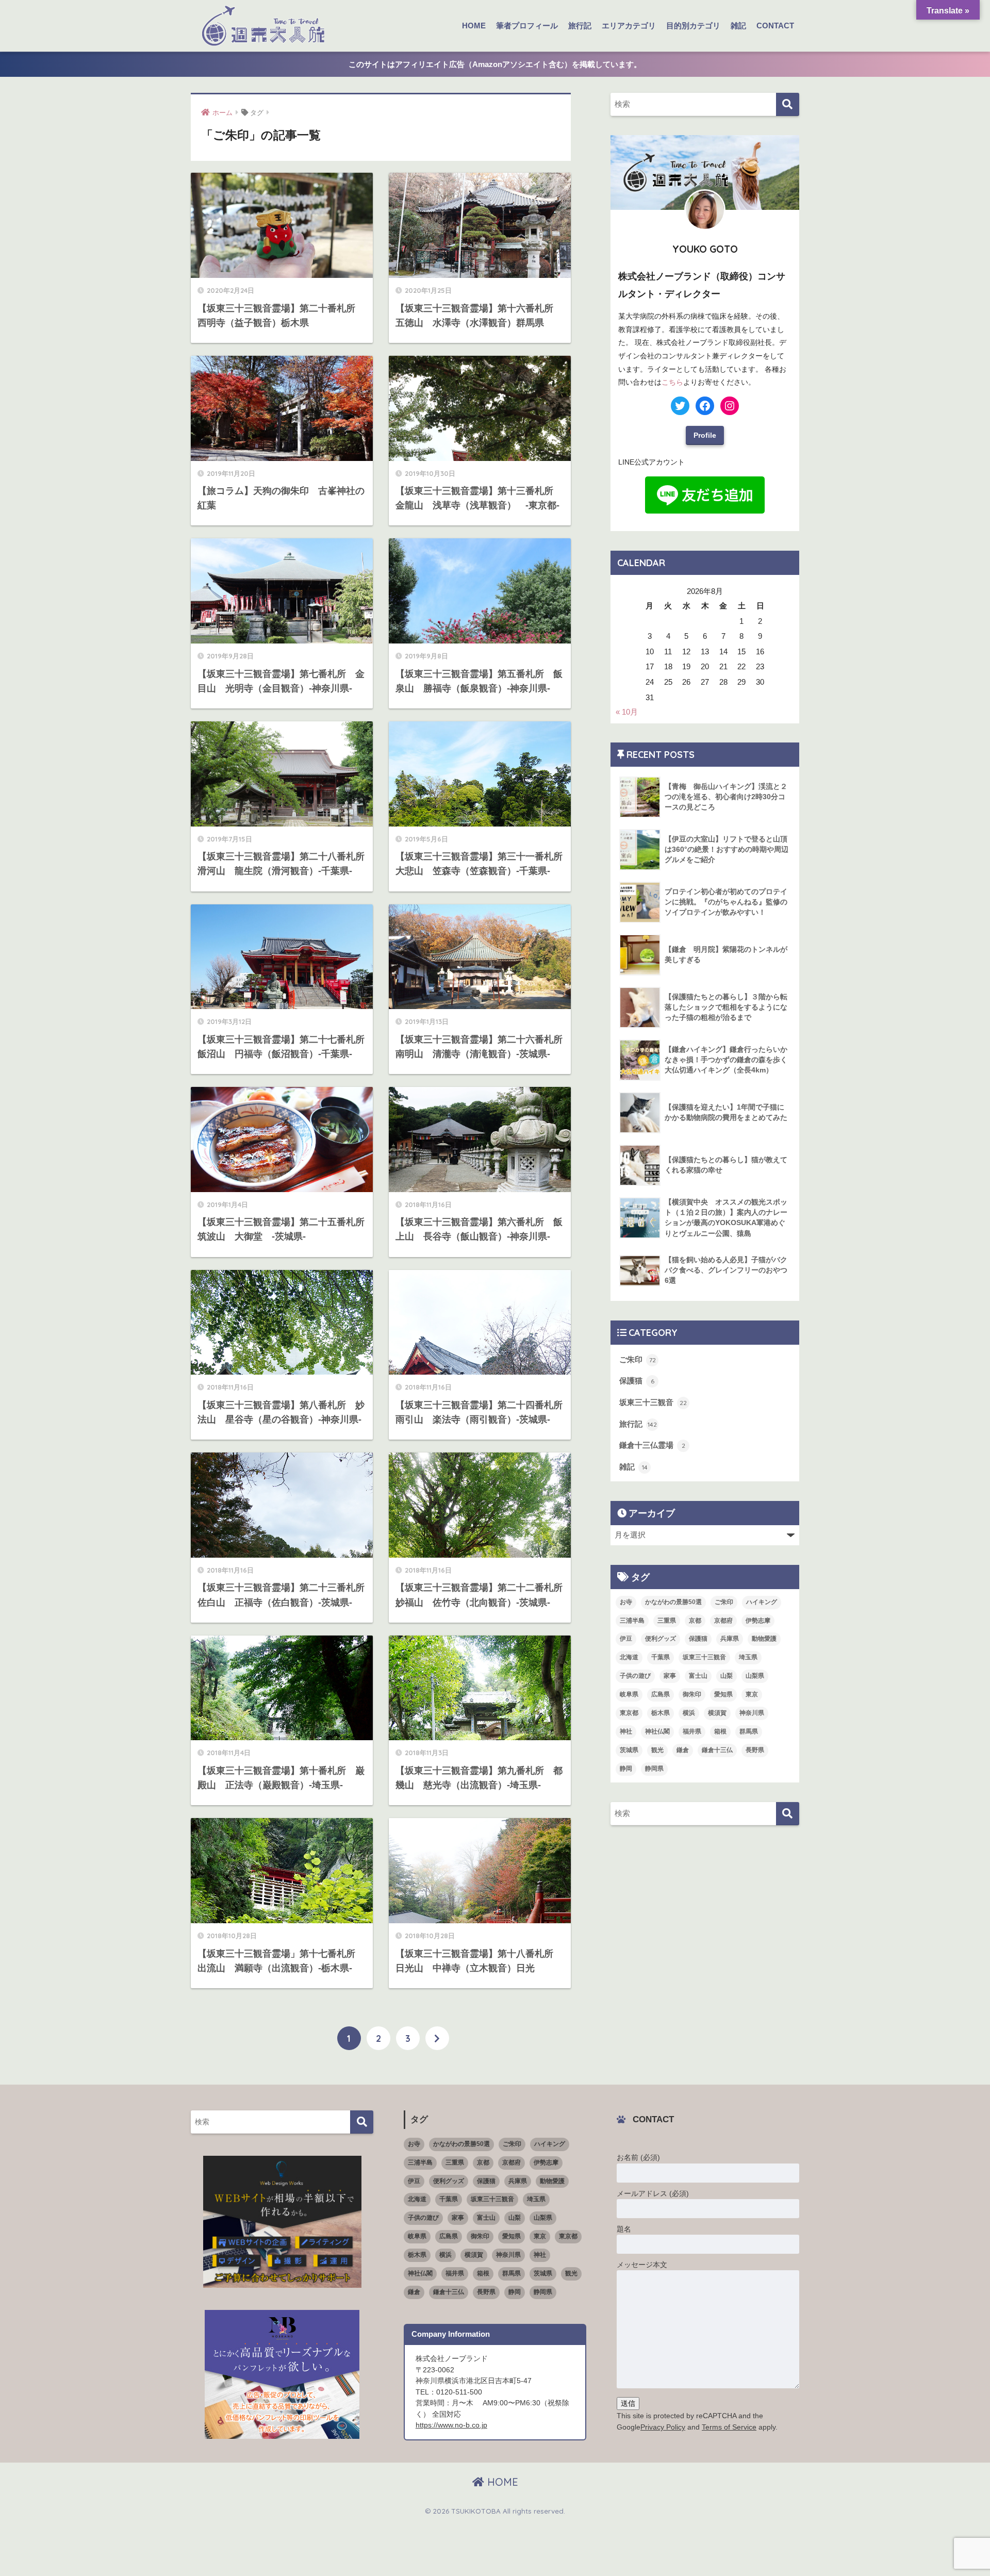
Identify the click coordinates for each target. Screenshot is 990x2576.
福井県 (692, 1731)
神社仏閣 (657, 1731)
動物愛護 (764, 1639)
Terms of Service (729, 2427)
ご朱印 (638, 1359)
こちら (672, 382)
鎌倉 (683, 1750)
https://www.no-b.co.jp (451, 2425)
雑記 (738, 26)
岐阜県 (629, 1694)
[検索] (788, 104)
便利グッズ (661, 1639)
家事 (670, 1676)
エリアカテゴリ (629, 26)
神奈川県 (752, 1713)
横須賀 (717, 1713)
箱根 (720, 1731)
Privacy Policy (663, 2427)
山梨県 (755, 1676)
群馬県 (749, 1731)
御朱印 (692, 1694)
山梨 (727, 1676)
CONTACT (775, 26)
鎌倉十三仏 (717, 1750)
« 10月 (627, 712)
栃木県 (661, 1713)
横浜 (689, 1713)
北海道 (629, 1657)
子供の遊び (635, 1676)
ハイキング (762, 1602)
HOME (474, 26)
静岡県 (654, 1769)
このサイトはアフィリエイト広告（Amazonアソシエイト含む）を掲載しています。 (495, 64)
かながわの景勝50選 (673, 1602)
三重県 (667, 1621)
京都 (695, 1621)
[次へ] (437, 2038)
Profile (705, 435)
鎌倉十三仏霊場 (652, 1445)
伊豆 (626, 1639)
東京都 (629, 1713)
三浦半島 (632, 1621)
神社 (626, 1731)
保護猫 (637, 1381)
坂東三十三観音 (653, 1402)
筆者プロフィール (527, 26)
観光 (657, 1750)
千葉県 (661, 1657)
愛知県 (723, 1694)
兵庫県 (730, 1639)
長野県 (755, 1750)
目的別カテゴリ (693, 26)
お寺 (626, 1602)
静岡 (626, 1769)
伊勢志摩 (758, 1621)
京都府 (723, 1621)
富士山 (698, 1676)
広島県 (661, 1694)
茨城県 (629, 1750)
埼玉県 (748, 1657)
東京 (752, 1694)
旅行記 (580, 26)
